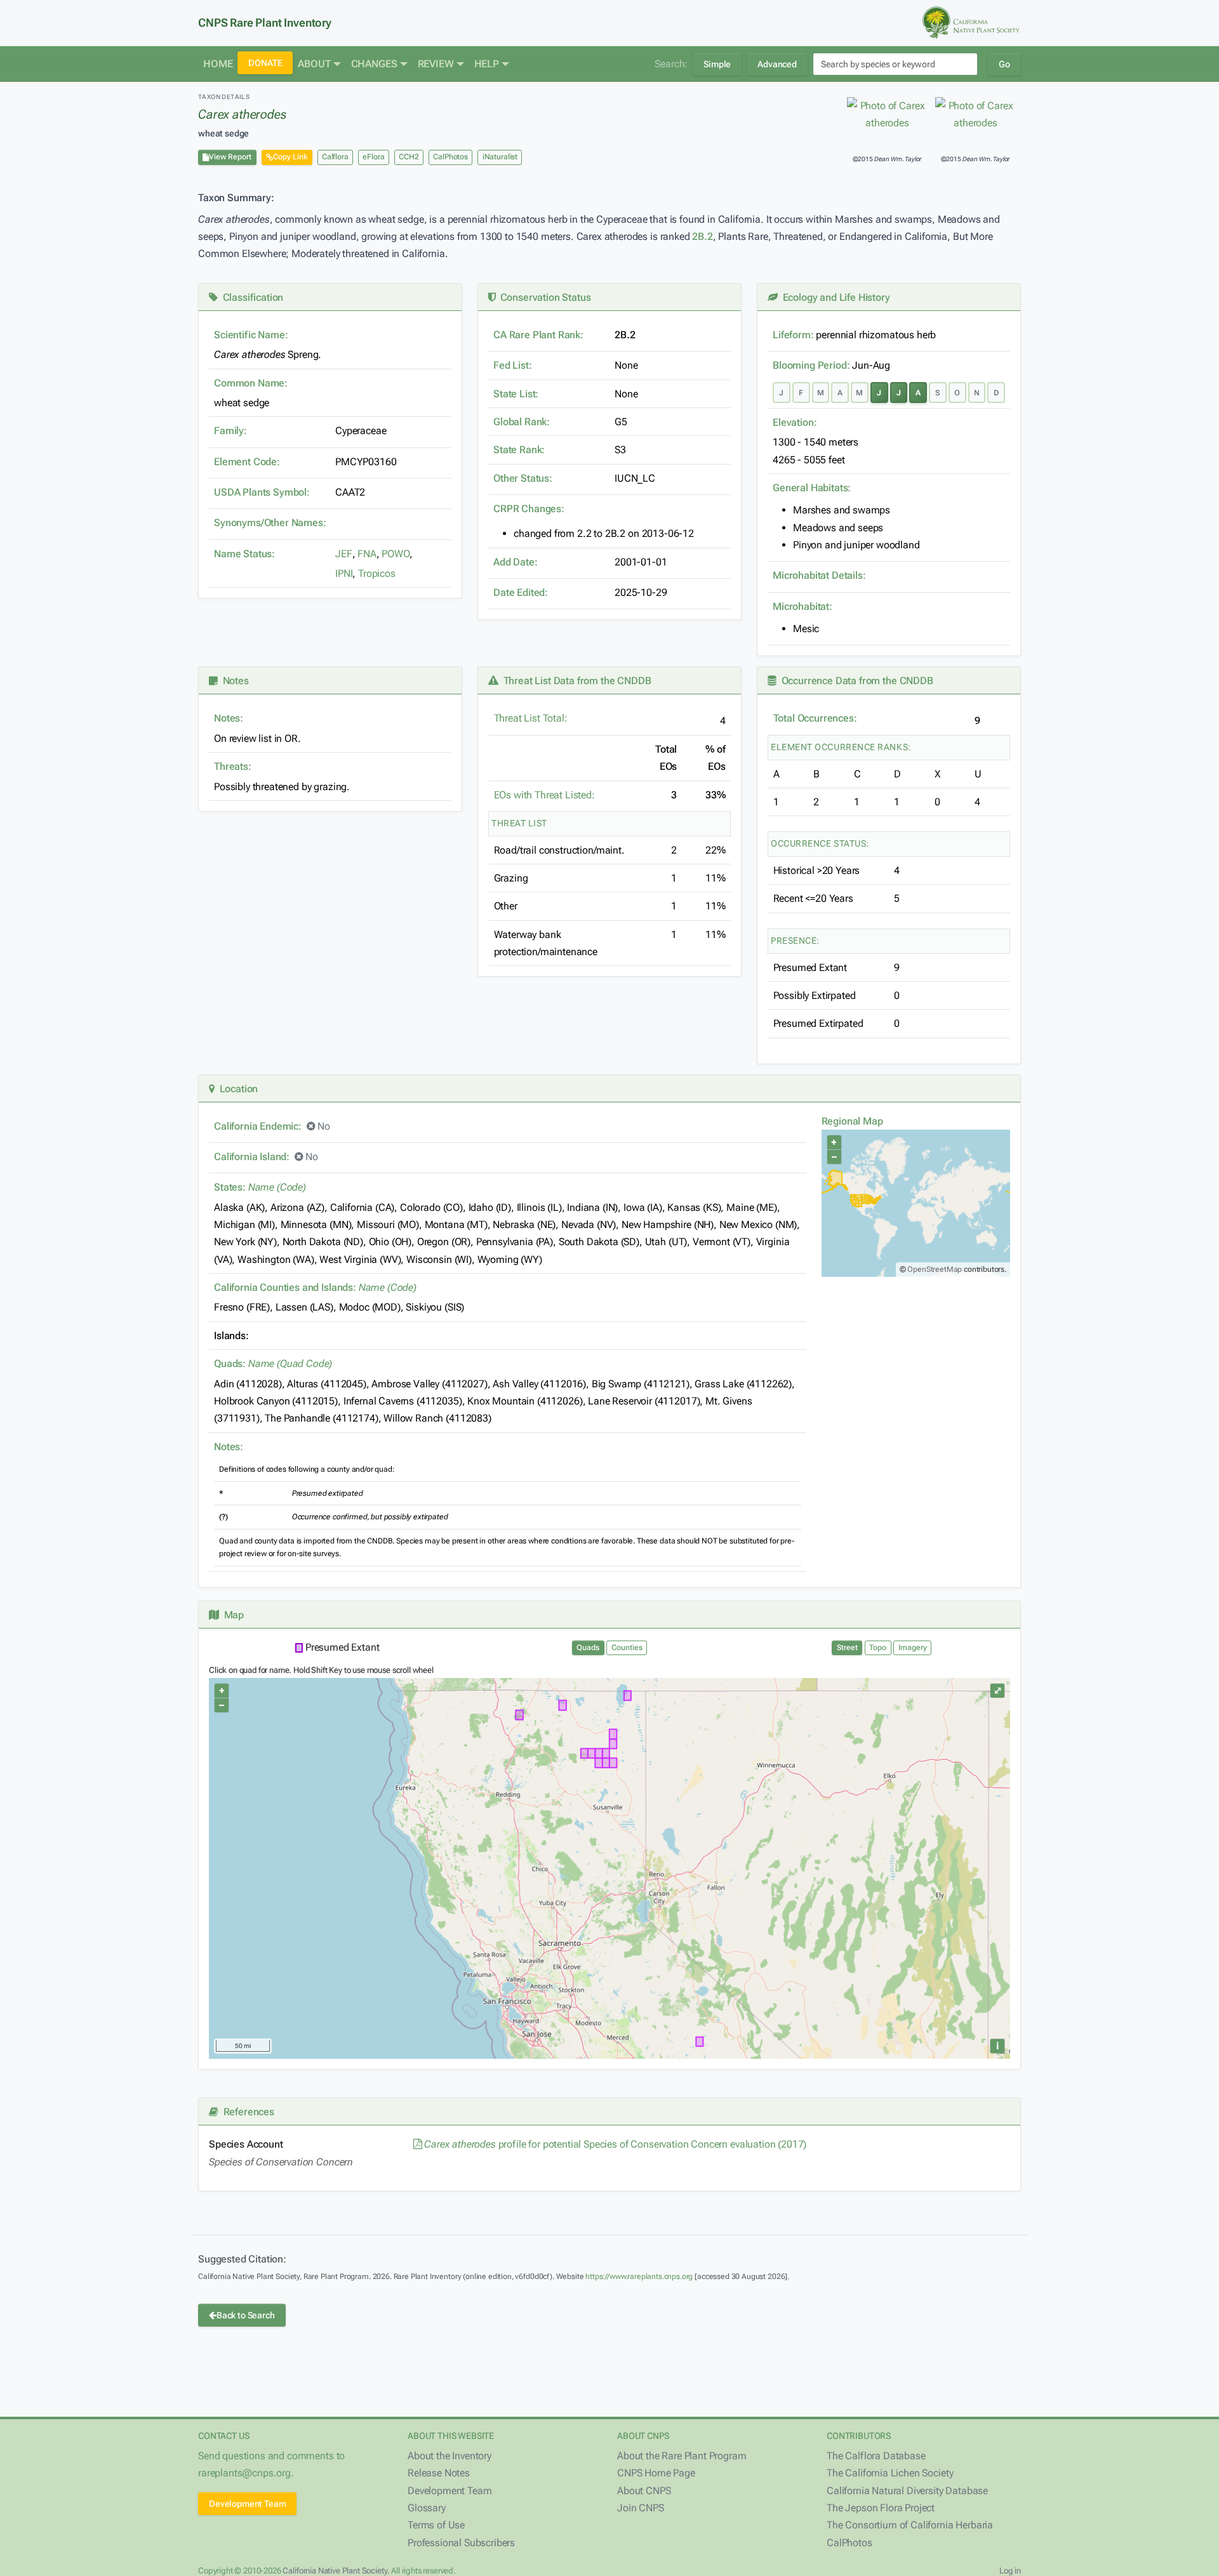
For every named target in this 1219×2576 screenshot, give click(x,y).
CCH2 (409, 157)
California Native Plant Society (335, 2571)
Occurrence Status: (820, 843)
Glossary (427, 2508)
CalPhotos (450, 157)
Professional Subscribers (461, 2543)
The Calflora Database (876, 2456)
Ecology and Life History (834, 297)
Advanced (777, 64)
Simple (717, 64)
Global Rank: (522, 422)
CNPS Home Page (656, 2473)
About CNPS (644, 2491)
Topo (878, 1648)
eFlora (373, 157)
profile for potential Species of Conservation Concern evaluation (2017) (615, 2144)
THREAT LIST (519, 823)
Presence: (795, 941)
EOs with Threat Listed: (544, 795)
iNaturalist (500, 157)
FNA (367, 554)
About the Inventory (450, 2456)
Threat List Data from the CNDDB (575, 681)
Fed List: (513, 365)
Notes (233, 681)
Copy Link (290, 157)
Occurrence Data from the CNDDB (855, 681)
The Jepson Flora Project (881, 2508)
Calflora (335, 157)
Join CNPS (641, 2508)
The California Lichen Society (890, 2473)
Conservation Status (543, 297)
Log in (1010, 2571)
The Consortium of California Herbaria (910, 2525)
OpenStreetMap (935, 1269)
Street (847, 1648)
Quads (588, 1648)
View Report (230, 157)
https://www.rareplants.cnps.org (639, 2276)
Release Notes (439, 2473)
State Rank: (519, 450)
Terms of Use (436, 2525)
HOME (218, 64)
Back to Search (246, 2315)
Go (1004, 64)
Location (236, 1089)
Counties (627, 1648)
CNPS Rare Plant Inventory (265, 23)
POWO (395, 554)
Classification (250, 297)
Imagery (913, 1648)
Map (231, 1615)
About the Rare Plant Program (682, 2456)
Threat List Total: (531, 718)
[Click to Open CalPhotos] (887, 115)
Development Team (247, 2504)
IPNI (344, 573)
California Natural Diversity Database (907, 2491)
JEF (344, 554)
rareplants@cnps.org (244, 2473)
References (246, 2112)
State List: (516, 394)
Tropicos (377, 573)
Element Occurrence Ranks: (841, 747)
